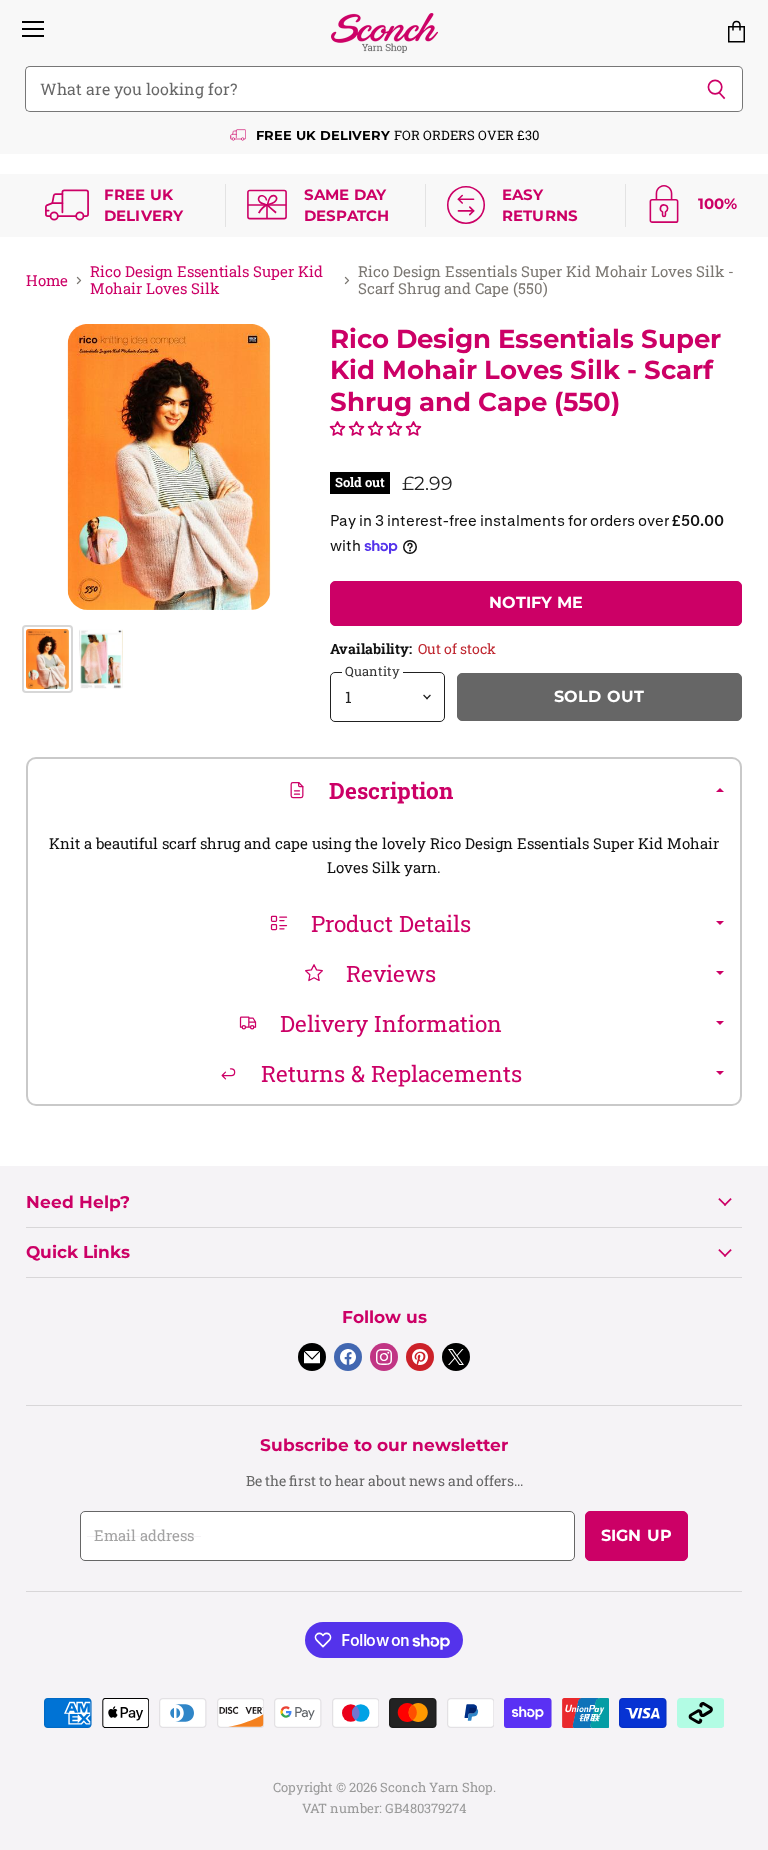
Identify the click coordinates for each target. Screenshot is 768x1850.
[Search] (716, 89)
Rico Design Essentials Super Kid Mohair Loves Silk (206, 280)
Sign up (636, 1535)
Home (47, 280)
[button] (375, 428)
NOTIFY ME (536, 602)
